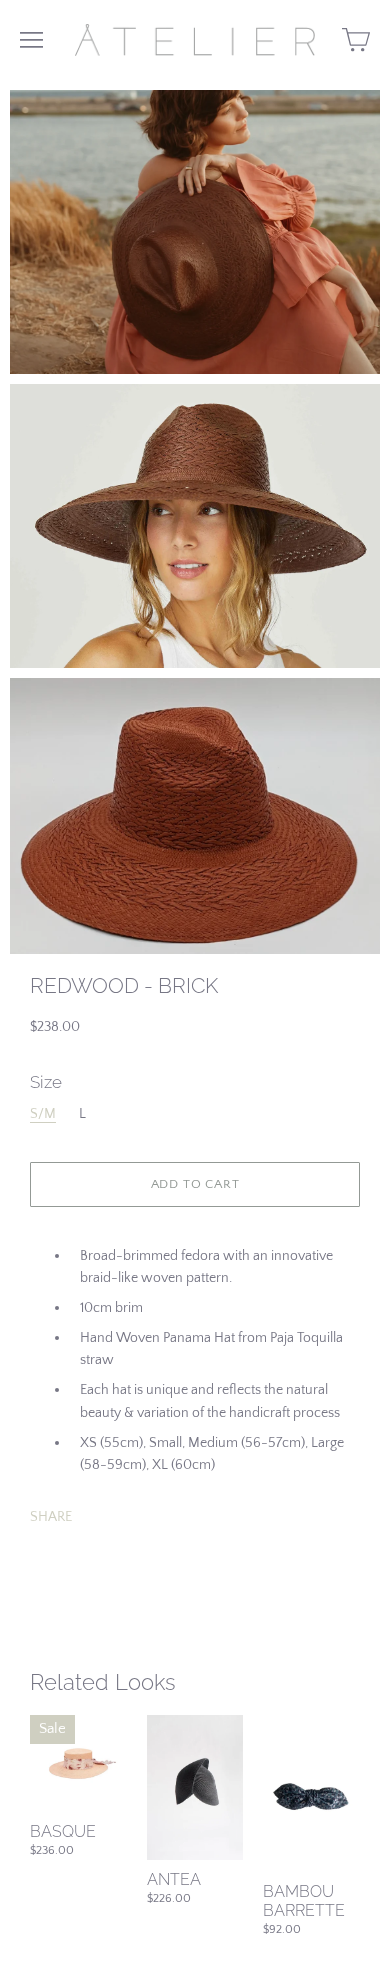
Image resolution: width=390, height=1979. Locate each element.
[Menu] (31, 40)
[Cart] (356, 40)
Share (51, 1517)
